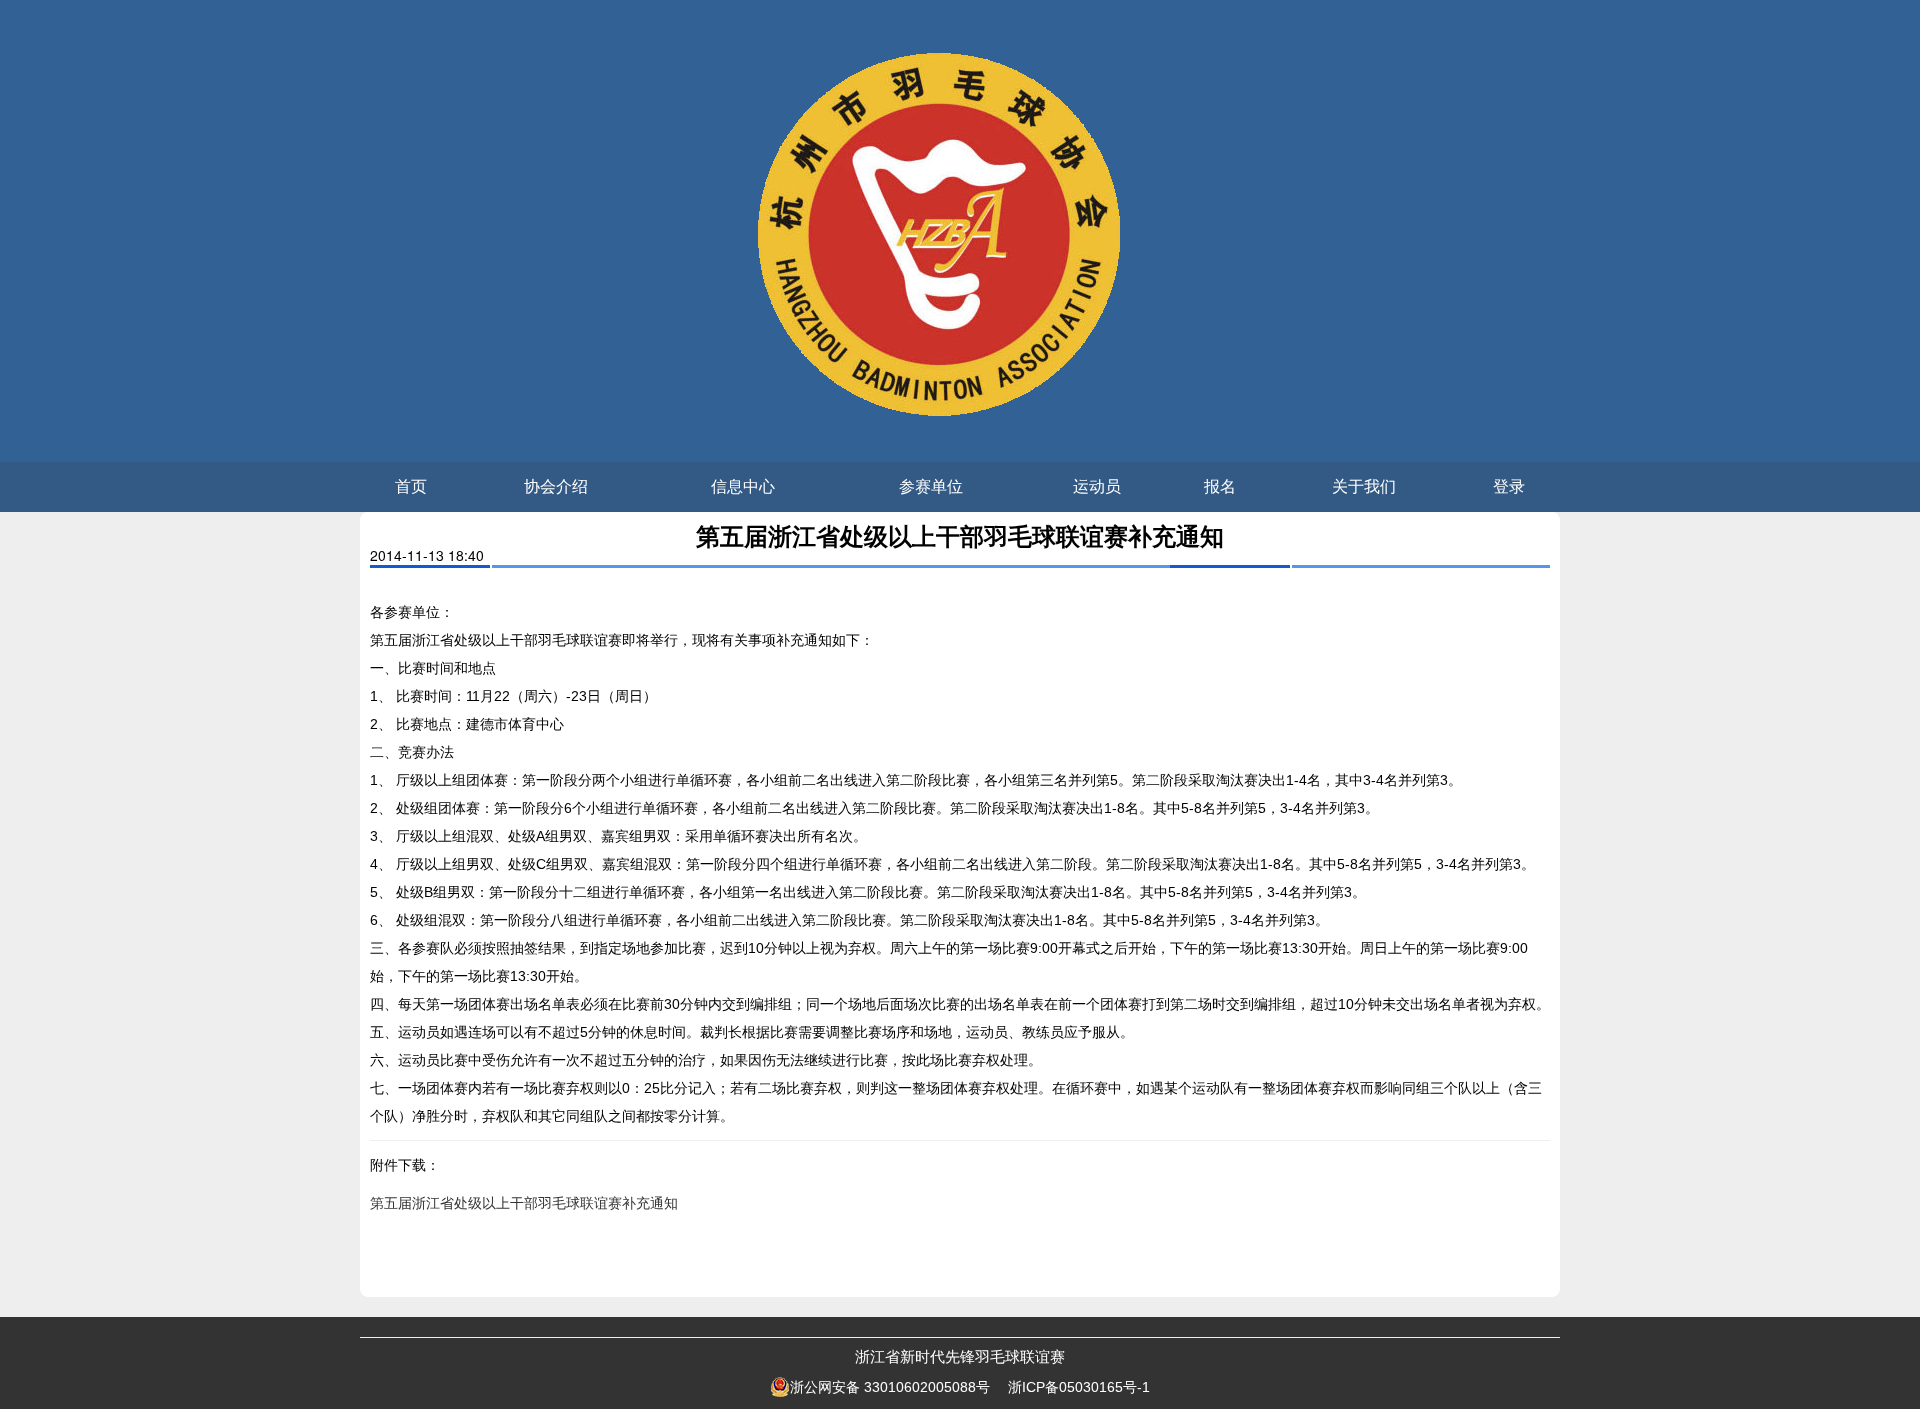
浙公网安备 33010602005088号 (890, 1387)
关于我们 (1364, 486)
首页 (411, 486)
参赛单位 (931, 486)
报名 (1220, 486)
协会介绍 (556, 486)
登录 (1509, 486)
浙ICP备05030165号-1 (1079, 1387)
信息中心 (743, 486)
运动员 (1097, 486)
